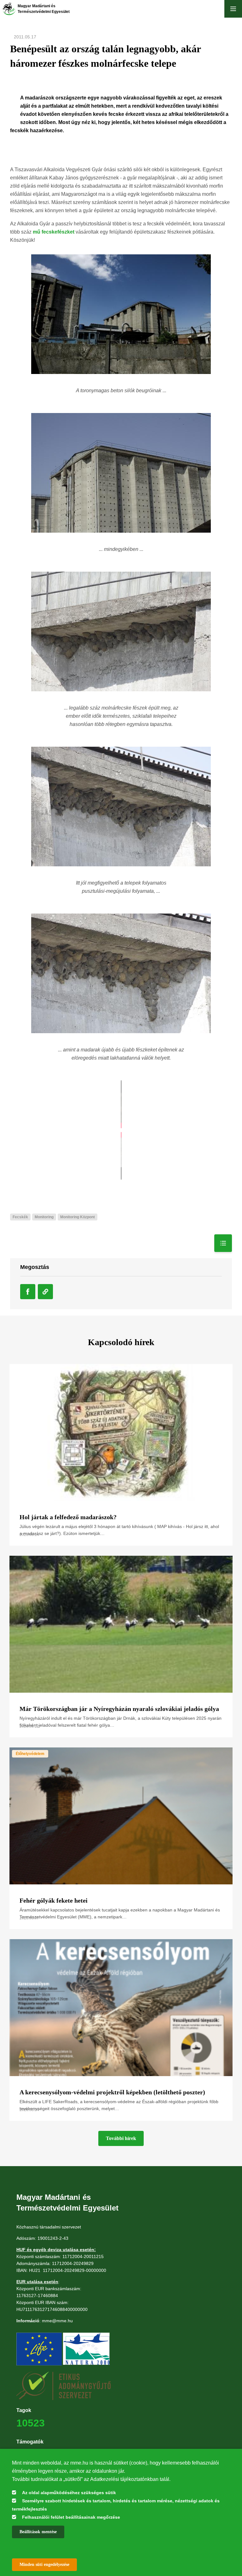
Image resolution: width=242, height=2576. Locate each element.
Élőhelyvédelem (30, 1754)
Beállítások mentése (38, 2532)
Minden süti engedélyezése (44, 2565)
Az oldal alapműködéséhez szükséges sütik (69, 2493)
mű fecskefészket (54, 232)
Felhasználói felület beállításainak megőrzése (71, 2517)
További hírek (121, 2138)
